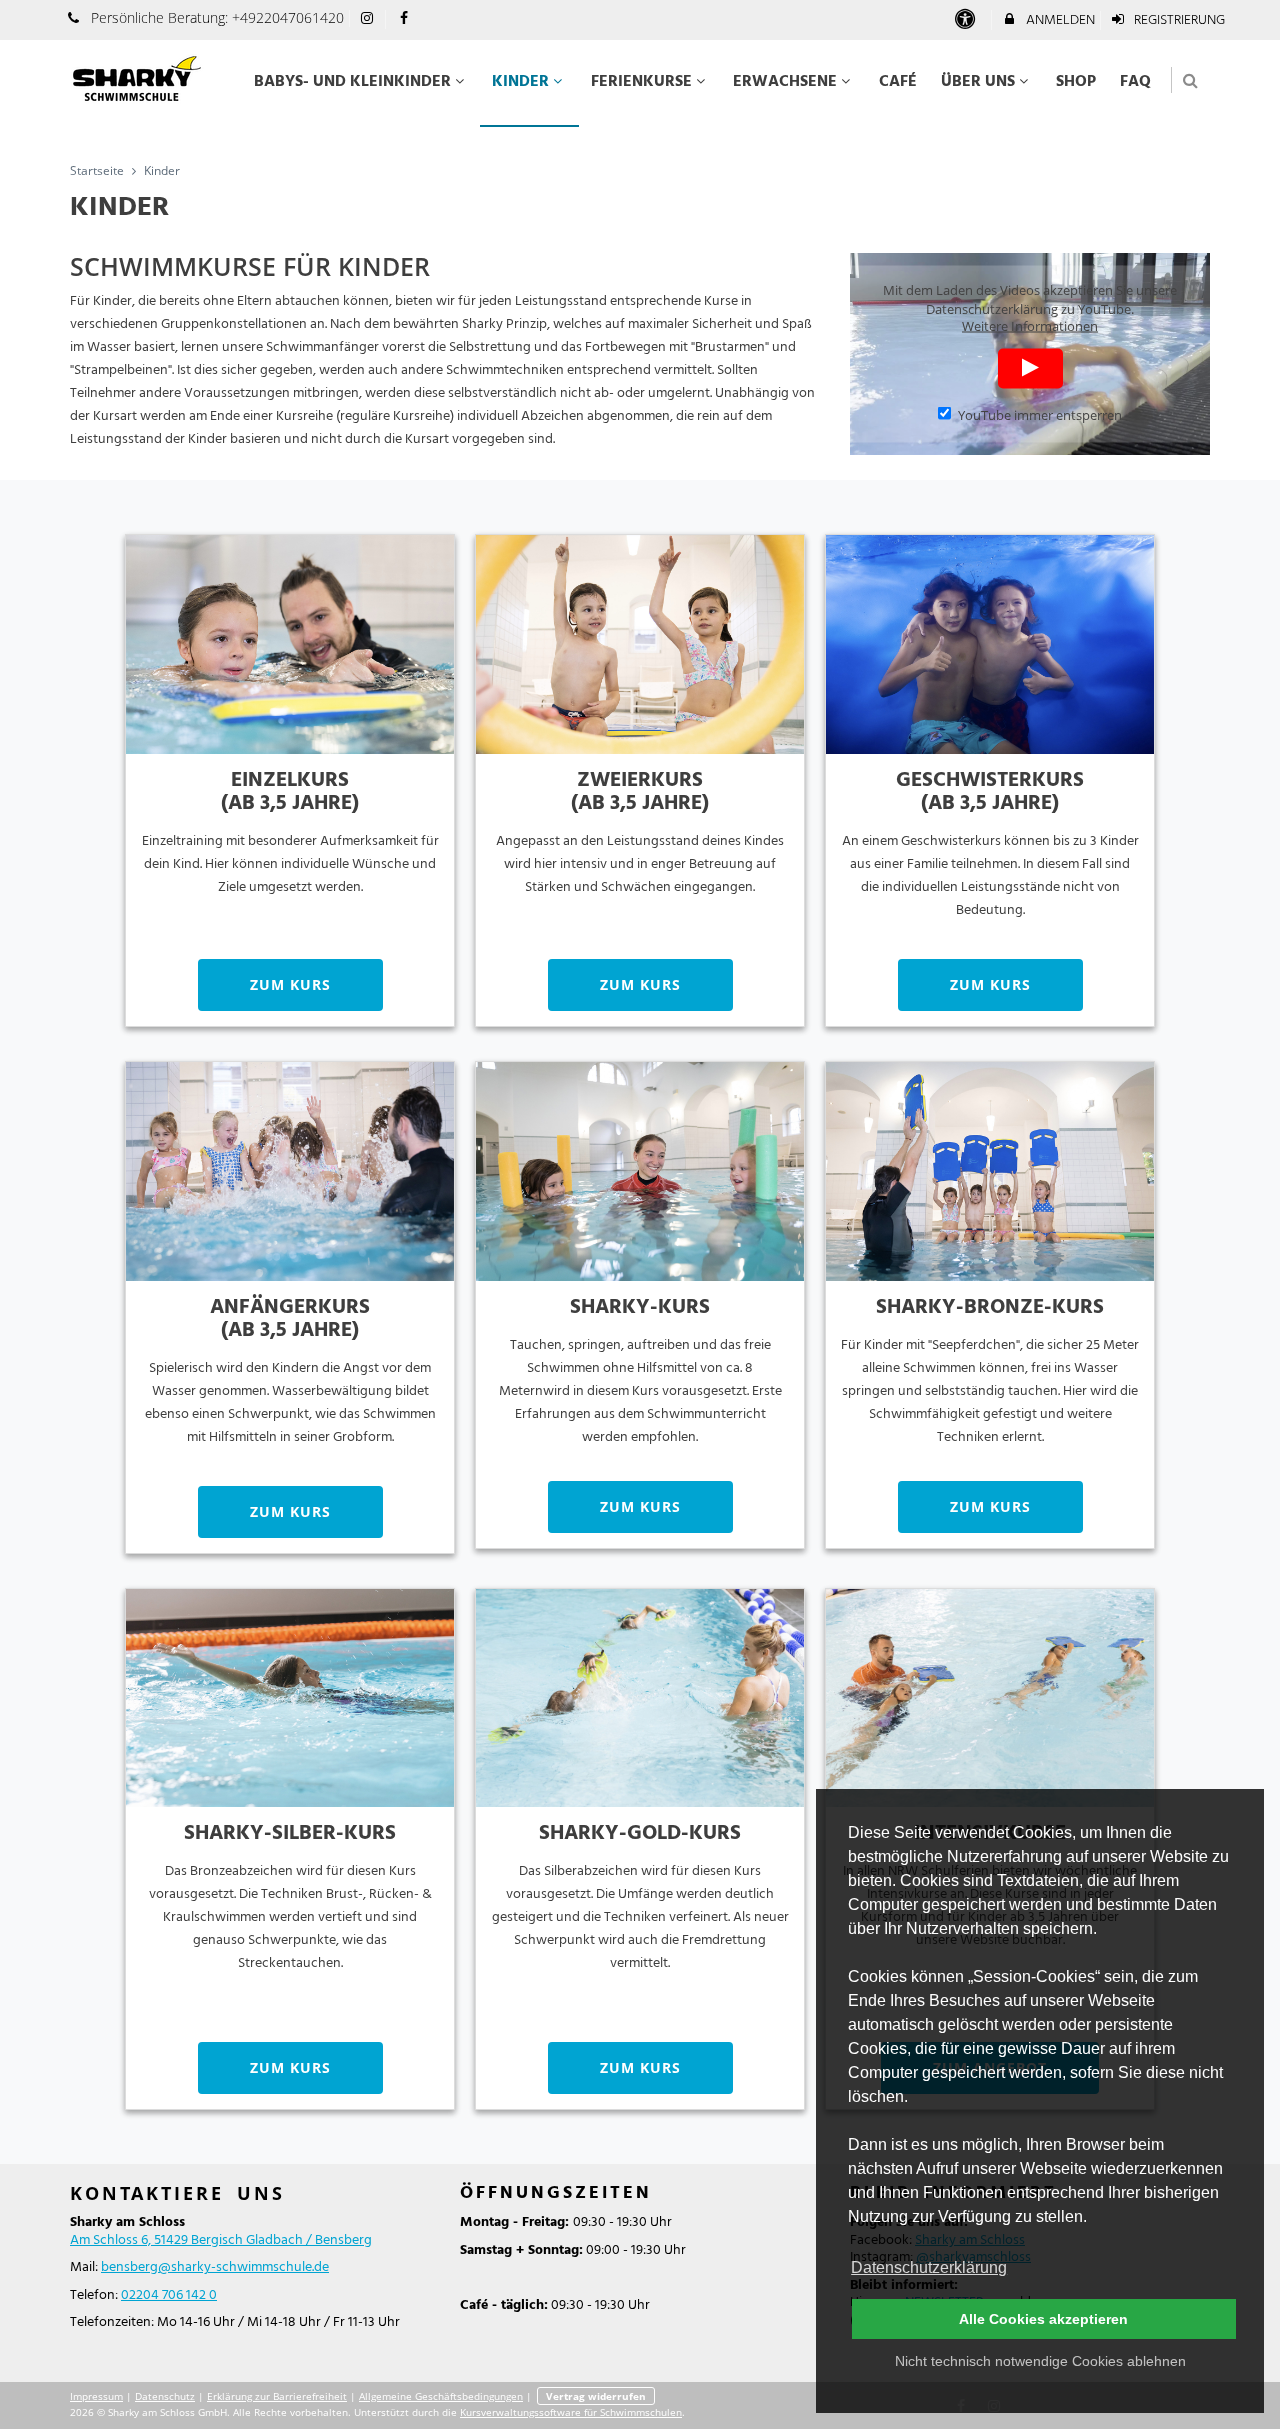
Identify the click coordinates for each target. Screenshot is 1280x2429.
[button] (1190, 80)
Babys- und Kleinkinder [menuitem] (352, 82)
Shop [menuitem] (1076, 82)
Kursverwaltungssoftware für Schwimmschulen (571, 2412)
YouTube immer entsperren (1039, 414)
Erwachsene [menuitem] (785, 82)
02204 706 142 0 (169, 2295)
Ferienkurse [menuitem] (641, 82)
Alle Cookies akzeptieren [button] (1043, 2319)
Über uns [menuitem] (978, 82)
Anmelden (1059, 20)
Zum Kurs (290, 984)
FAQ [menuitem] (1135, 82)
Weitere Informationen (1030, 325)
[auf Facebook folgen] (406, 19)
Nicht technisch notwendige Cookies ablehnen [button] (1040, 2361)
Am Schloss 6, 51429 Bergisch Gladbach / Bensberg (221, 2240)
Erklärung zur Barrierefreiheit (277, 2396)
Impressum (96, 2396)
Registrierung (1178, 20)
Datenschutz (165, 2396)
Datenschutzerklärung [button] (929, 2267)
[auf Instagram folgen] (370, 19)
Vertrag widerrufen (596, 2396)
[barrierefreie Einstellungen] (966, 20)
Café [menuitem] (898, 82)
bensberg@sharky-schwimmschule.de (215, 2267)
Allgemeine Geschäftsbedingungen (441, 2396)
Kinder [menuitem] (520, 82)
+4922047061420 (288, 17)
